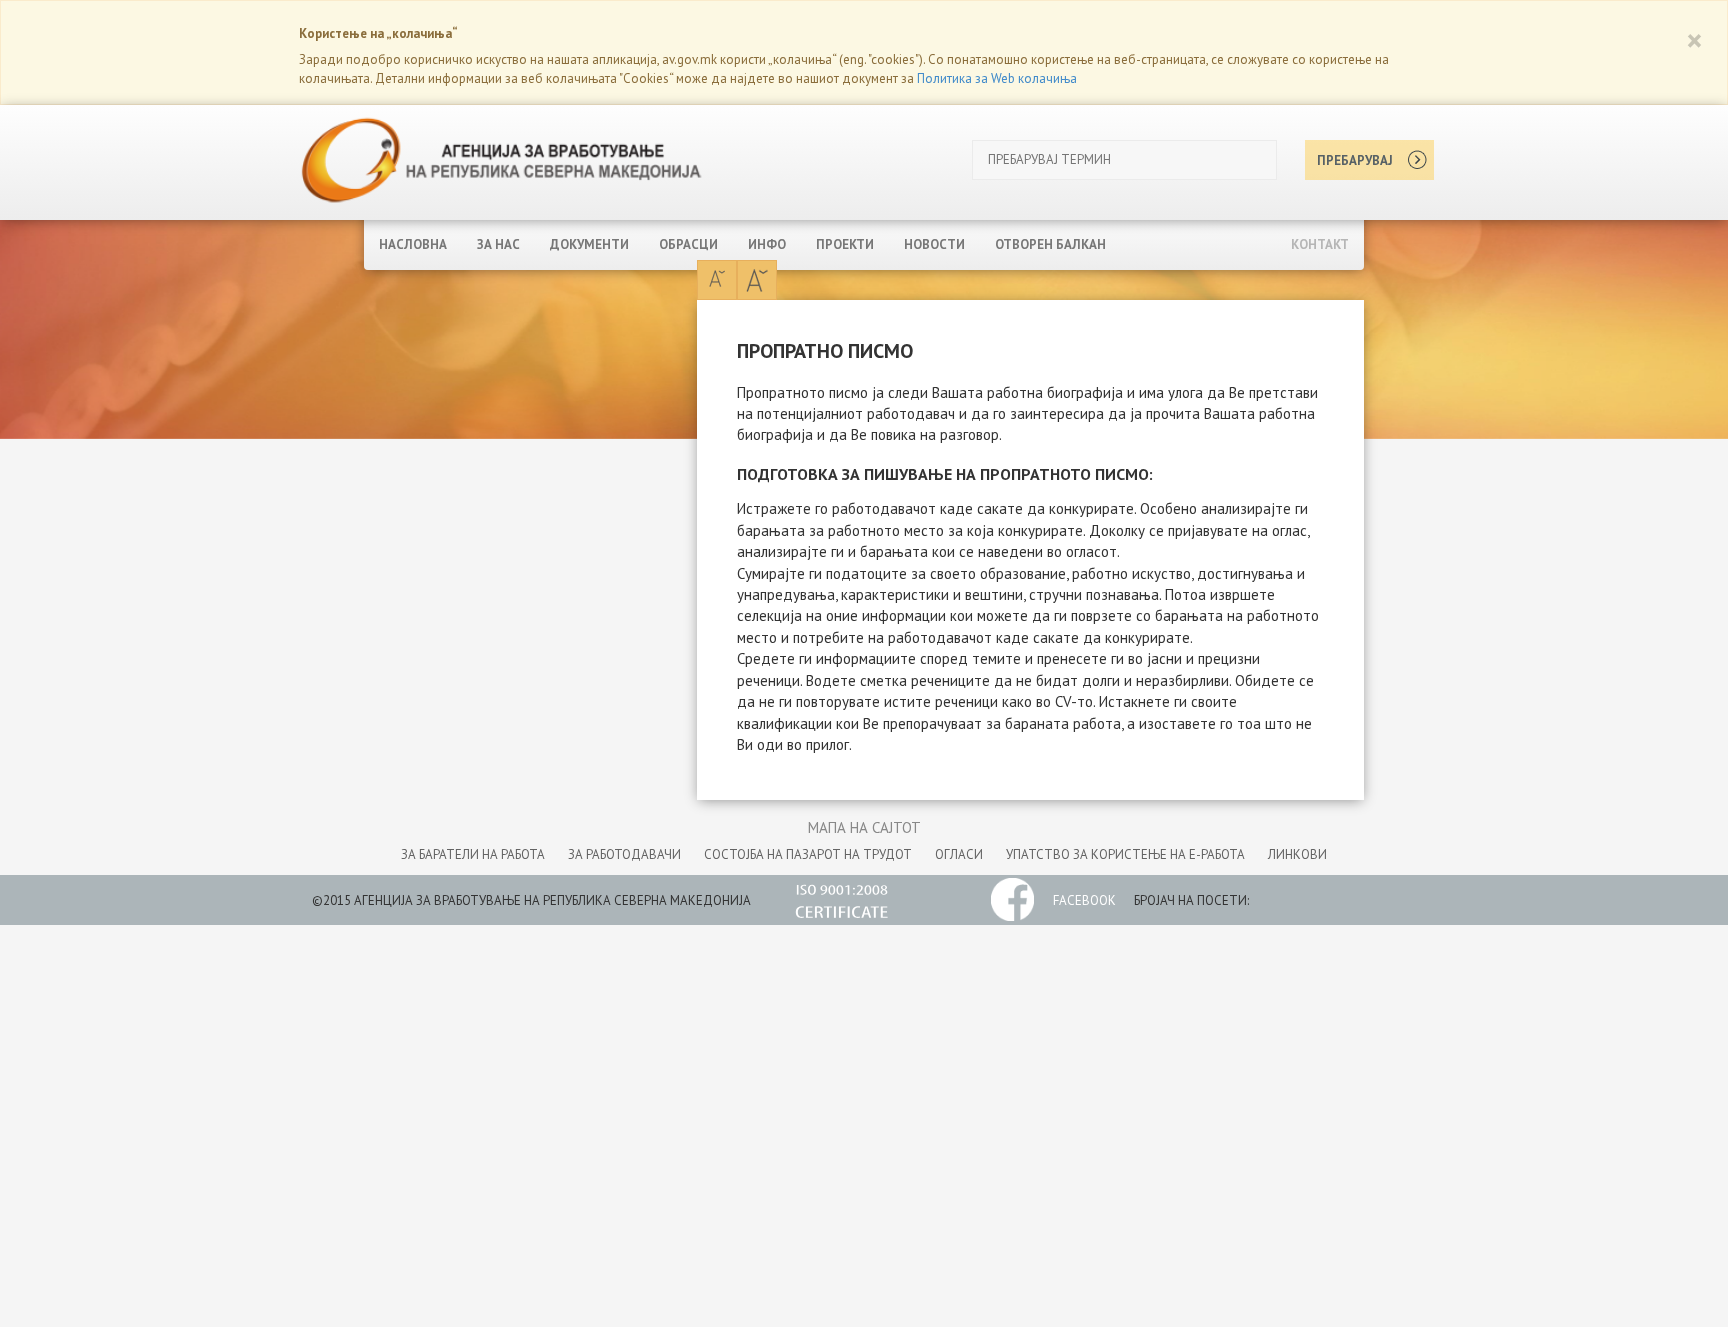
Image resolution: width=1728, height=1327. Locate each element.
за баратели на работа (473, 854)
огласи (959, 854)
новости (934, 244)
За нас (498, 244)
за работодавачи (624, 854)
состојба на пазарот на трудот (808, 854)
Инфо (767, 244)
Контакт (1320, 244)
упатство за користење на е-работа (1125, 854)
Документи (589, 244)
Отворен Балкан (1050, 244)
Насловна (413, 244)
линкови (1297, 854)
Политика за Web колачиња (997, 78)
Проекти (845, 244)
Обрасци (688, 244)
